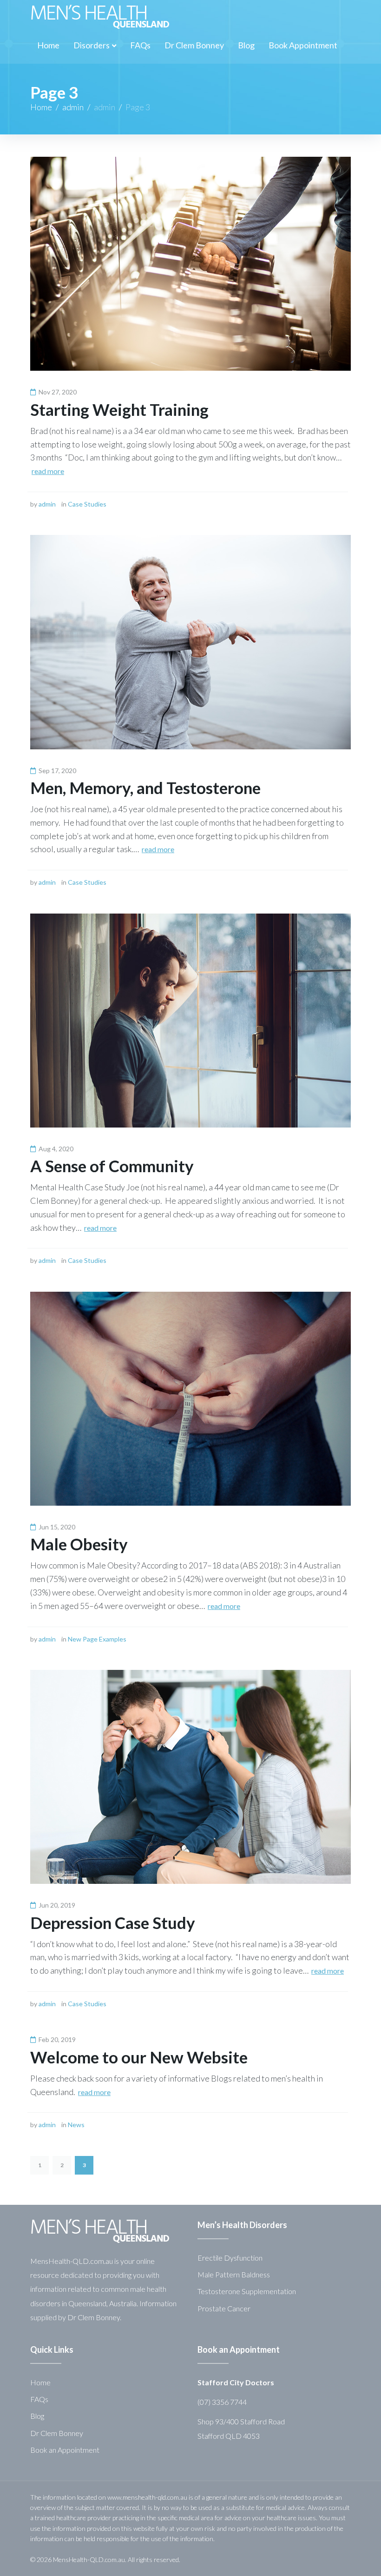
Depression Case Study (113, 1922)
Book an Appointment (65, 2450)
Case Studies (87, 504)
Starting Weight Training (119, 409)
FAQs (39, 2399)
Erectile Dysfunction (230, 2258)
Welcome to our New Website (139, 2057)
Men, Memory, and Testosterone (145, 787)
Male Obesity (79, 1544)
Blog (37, 2416)
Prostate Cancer (224, 2308)
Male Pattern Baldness (234, 2274)
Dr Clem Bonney (57, 2433)
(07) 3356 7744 (222, 2402)
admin (73, 107)
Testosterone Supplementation (247, 2291)
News (76, 2125)
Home (41, 107)
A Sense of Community (112, 1166)
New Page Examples (97, 1639)
